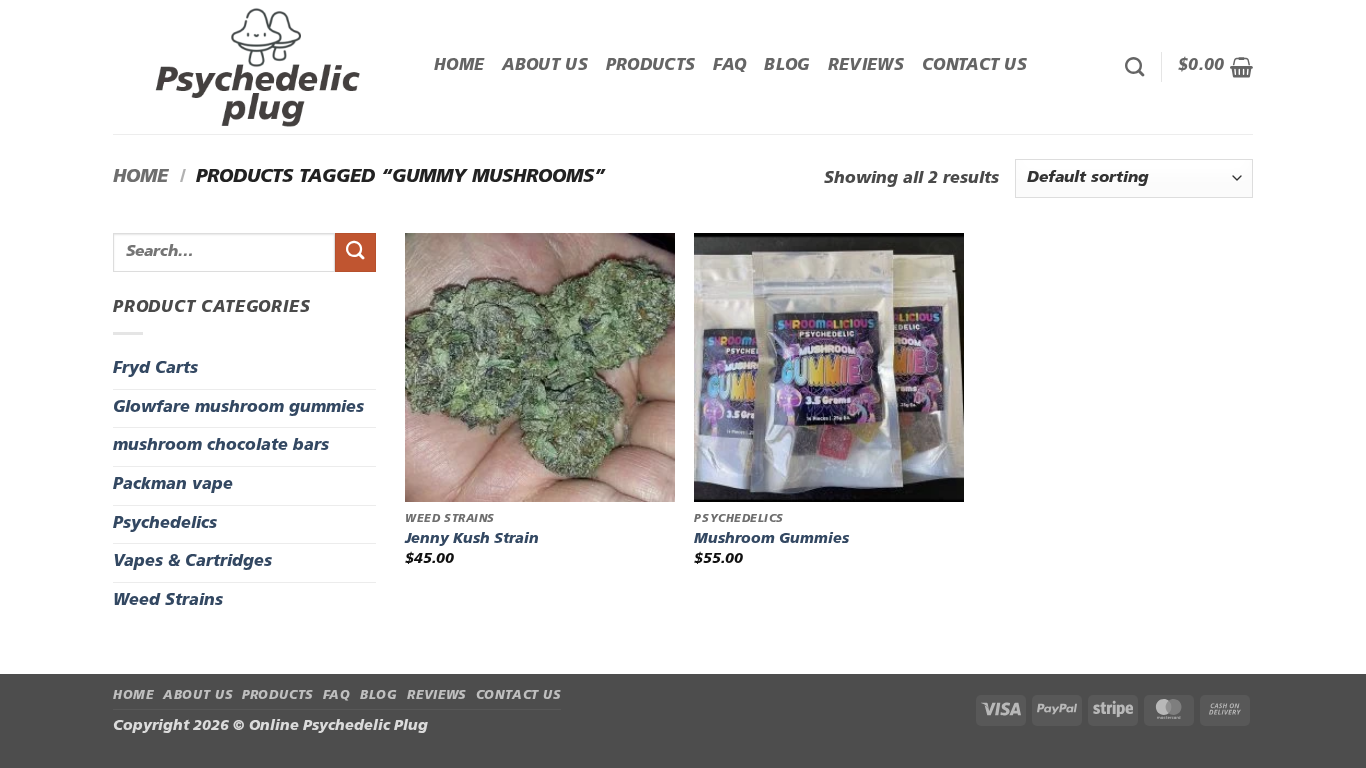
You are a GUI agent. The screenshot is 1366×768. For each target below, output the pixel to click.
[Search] (1134, 66)
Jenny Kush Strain (472, 539)
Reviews (866, 66)
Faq (729, 66)
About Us (545, 66)
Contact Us (974, 66)
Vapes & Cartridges (192, 562)
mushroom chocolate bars (221, 446)
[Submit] (355, 252)
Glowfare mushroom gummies (238, 408)
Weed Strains (168, 601)
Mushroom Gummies (771, 539)
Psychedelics (165, 524)
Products (651, 66)
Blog (786, 66)
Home (459, 66)
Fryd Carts (155, 369)
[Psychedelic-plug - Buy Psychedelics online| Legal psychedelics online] (258, 67)
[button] (1215, 67)
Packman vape (173, 485)
